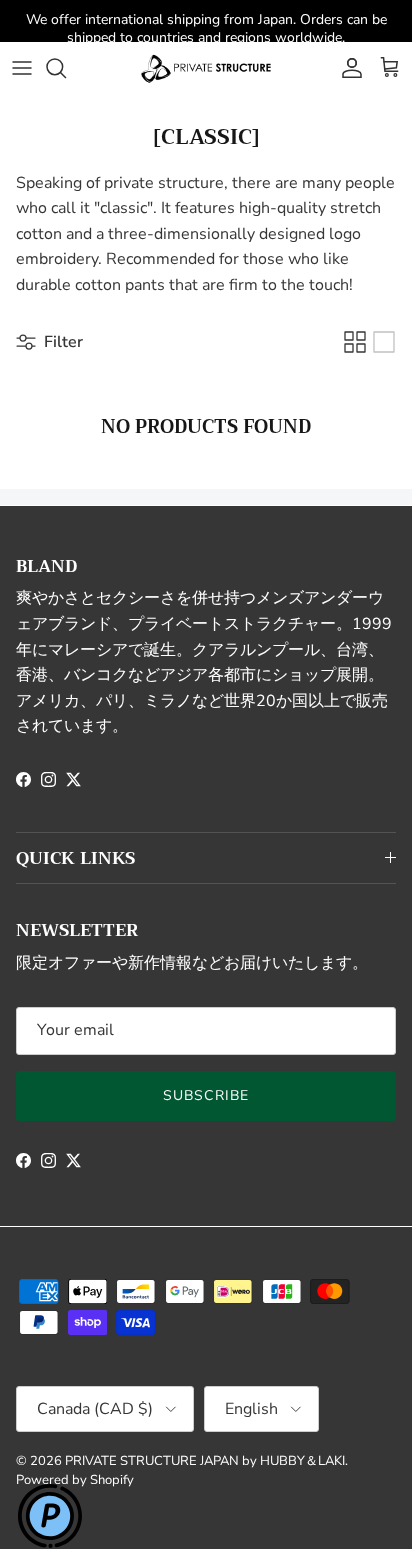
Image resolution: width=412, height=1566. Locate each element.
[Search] (66, 68)
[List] (384, 342)
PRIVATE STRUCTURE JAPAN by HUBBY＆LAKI (205, 1461)
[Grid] (355, 342)
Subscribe (206, 1095)
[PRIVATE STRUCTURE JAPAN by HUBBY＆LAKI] (206, 68)
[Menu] (22, 68)
